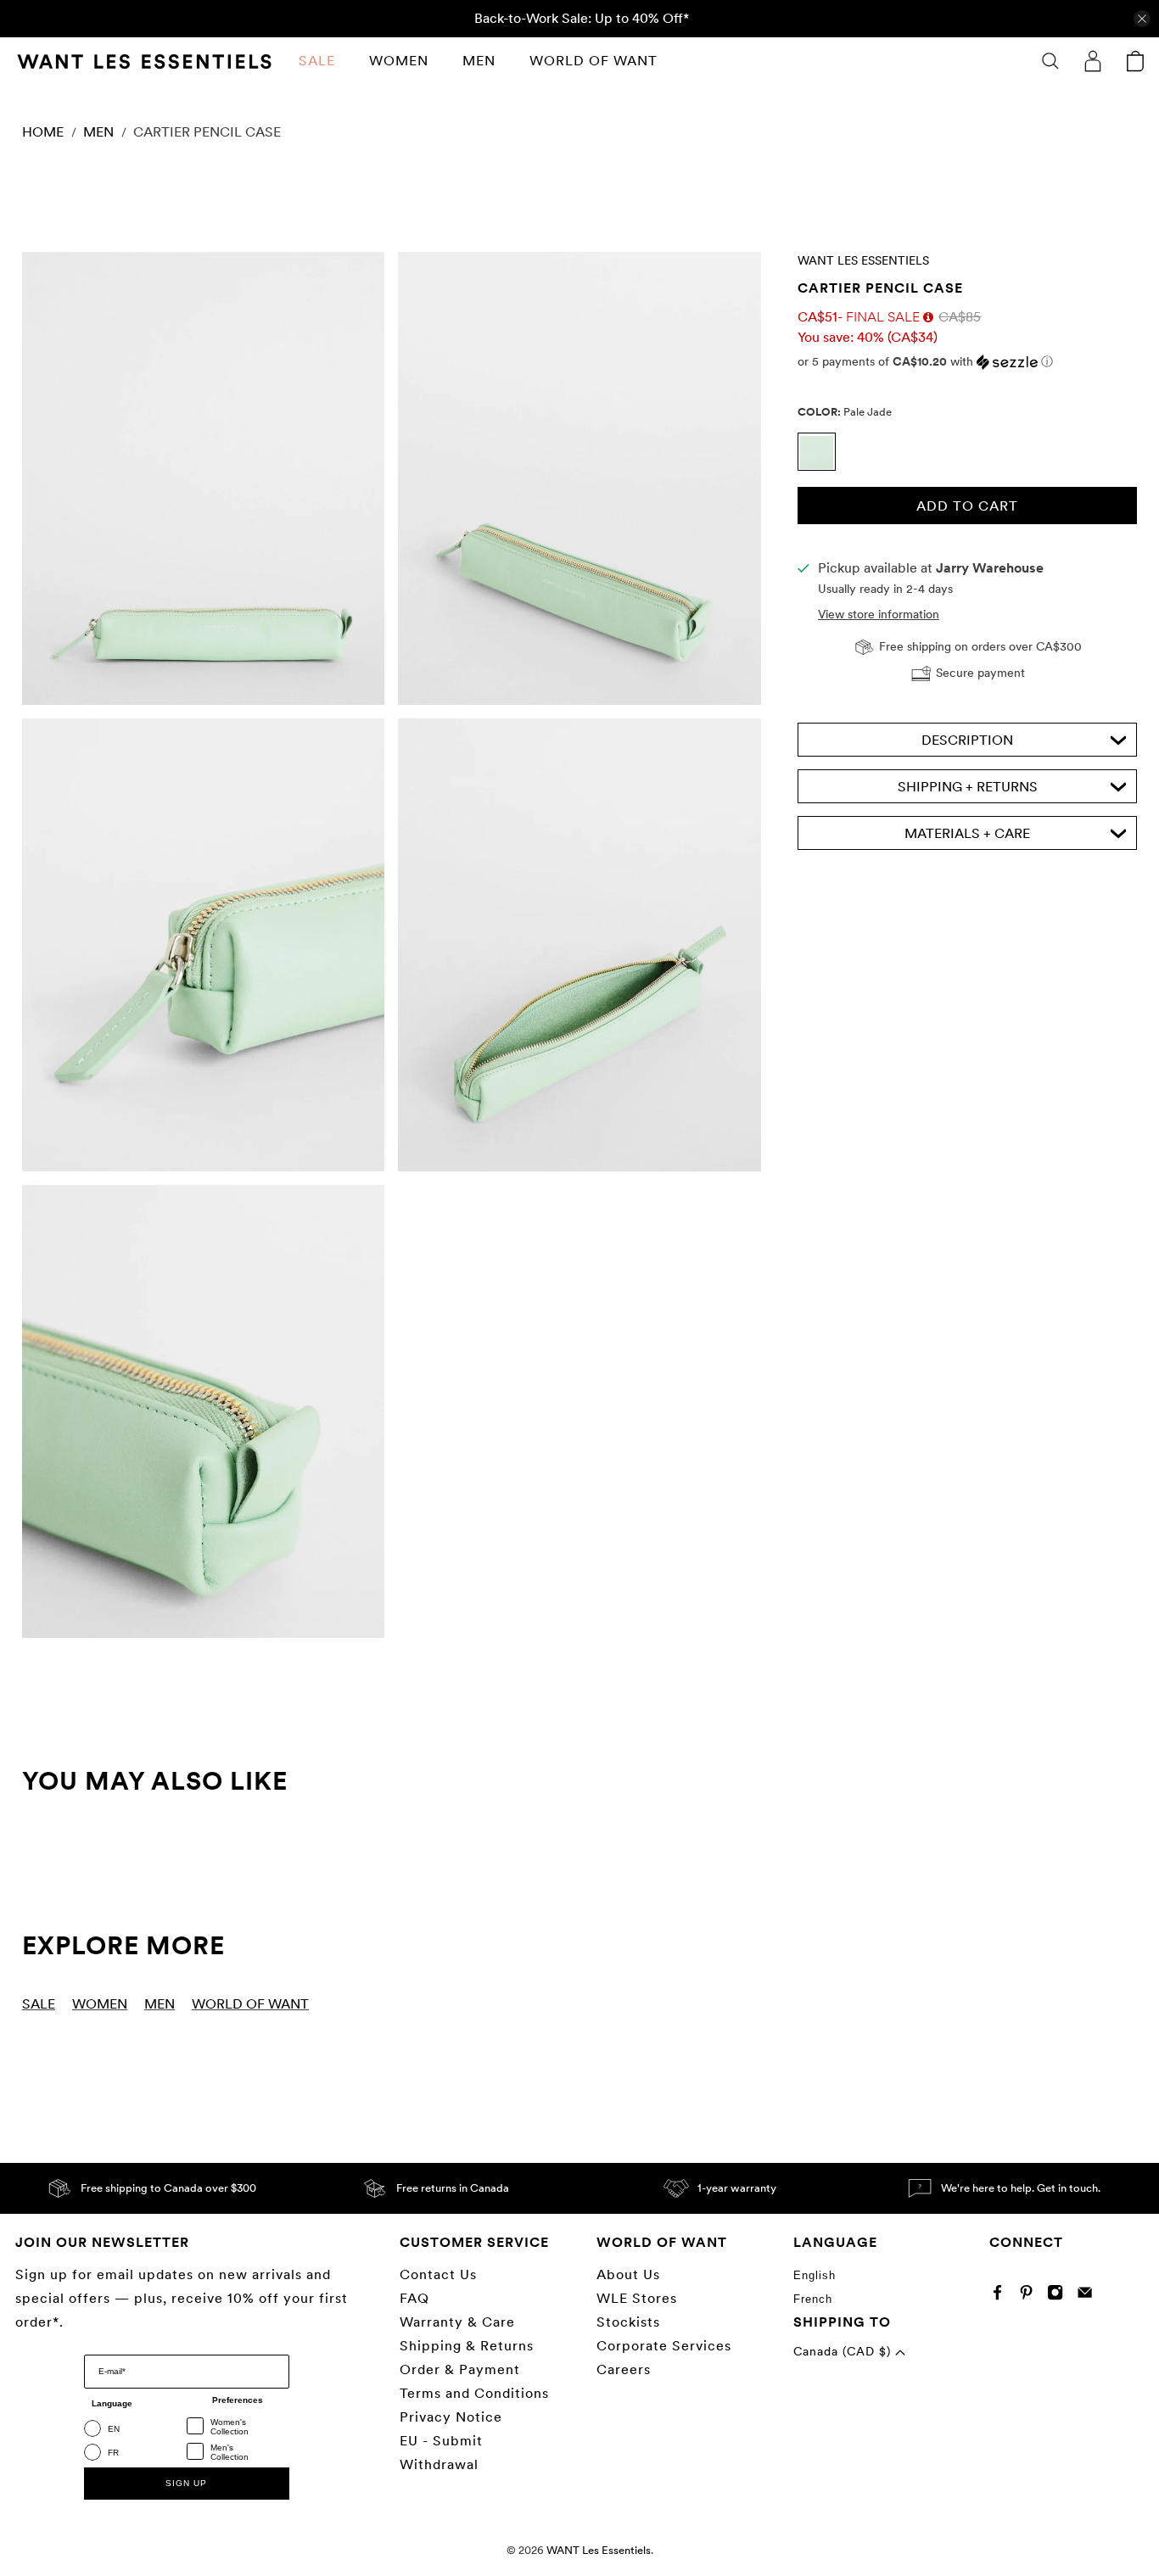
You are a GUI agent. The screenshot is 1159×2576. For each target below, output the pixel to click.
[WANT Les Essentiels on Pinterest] (1030, 2296)
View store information (879, 615)
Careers (624, 2369)
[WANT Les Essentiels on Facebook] (1002, 2296)
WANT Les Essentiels (863, 260)
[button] (967, 362)
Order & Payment (460, 2369)
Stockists (628, 2322)
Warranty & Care (457, 2322)
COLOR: (845, 412)
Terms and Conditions (474, 2393)
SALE (317, 61)
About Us (628, 2274)
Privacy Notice (451, 2417)
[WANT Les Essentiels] (144, 61)
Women (399, 61)
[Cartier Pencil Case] (203, 478)
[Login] (1093, 61)
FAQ (414, 2298)
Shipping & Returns (467, 2346)
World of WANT (593, 61)
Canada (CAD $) (844, 2351)
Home (43, 132)
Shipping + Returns (968, 788)
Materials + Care (967, 834)
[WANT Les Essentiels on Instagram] (1059, 2296)
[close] (1142, 19)
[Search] (1050, 61)
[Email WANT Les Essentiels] (1089, 2296)
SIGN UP (186, 2483)
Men (479, 61)
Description (967, 741)
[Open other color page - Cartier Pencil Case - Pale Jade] (821, 467)
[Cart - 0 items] (1135, 61)
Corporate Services (664, 2346)
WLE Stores (637, 2298)
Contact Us (438, 2274)
